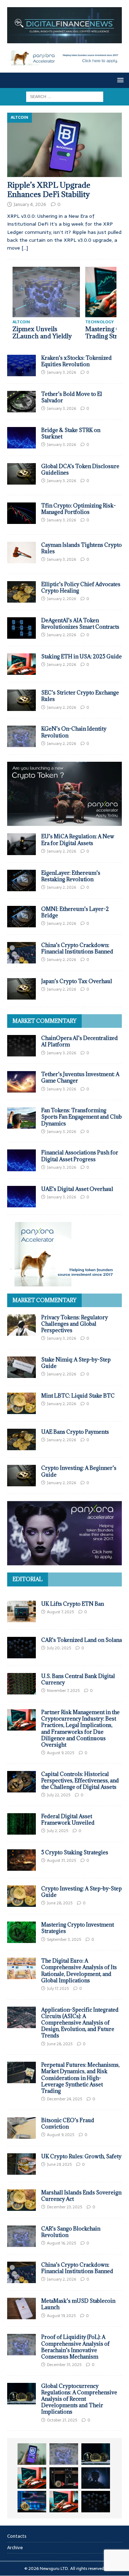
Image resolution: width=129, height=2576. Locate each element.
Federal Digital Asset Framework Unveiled (68, 1819)
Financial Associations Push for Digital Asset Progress (80, 1156)
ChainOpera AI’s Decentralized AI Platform (80, 1041)
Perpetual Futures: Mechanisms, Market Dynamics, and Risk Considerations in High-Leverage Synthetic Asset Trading (80, 2078)
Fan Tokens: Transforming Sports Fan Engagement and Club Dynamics (82, 1117)
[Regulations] (21, 553)
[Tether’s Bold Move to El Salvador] (21, 402)
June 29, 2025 (59, 2164)
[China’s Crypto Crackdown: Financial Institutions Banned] (21, 953)
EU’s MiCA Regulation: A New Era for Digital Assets (78, 840)
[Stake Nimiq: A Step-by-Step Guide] (21, 1367)
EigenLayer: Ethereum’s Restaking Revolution (71, 876)
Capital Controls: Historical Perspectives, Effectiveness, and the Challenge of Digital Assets (80, 1780)
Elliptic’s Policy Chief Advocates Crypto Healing (81, 587)
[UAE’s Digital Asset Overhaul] (21, 1197)
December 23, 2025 (64, 2207)
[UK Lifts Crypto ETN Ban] (21, 1611)
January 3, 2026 (61, 372)
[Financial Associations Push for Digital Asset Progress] (21, 1160)
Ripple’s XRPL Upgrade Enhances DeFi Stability (49, 190)
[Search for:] (65, 96)
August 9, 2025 (61, 1753)
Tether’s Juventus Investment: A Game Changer (80, 1077)
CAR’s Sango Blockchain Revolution (71, 2232)
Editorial (28, 1579)
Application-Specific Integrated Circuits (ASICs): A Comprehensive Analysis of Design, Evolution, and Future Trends (80, 2023)
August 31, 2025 (61, 1860)
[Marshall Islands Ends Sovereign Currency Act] (21, 2200)
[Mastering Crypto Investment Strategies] (21, 1932)
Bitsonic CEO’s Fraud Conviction (68, 2123)
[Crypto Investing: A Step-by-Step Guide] (21, 1896)
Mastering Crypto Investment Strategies (78, 1928)
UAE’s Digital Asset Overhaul (77, 1189)
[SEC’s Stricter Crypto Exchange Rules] (21, 700)
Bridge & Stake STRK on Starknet (71, 433)
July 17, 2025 (58, 1988)
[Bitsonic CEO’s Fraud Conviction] (21, 2128)
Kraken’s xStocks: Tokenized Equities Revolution (77, 361)
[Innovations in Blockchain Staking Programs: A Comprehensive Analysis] (96, 2502)
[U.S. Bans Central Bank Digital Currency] (21, 1684)
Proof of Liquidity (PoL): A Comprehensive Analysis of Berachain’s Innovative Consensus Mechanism (75, 2347)
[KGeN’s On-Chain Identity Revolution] (21, 736)
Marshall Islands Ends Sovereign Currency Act (81, 2196)
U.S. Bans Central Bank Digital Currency (78, 1679)
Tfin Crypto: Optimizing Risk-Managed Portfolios (78, 509)
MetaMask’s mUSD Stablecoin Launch (78, 2304)
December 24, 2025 (64, 2099)
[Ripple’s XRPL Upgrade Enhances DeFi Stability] (64, 145)
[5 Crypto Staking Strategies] (21, 1860)
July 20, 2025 (59, 1648)
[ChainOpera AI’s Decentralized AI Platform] (21, 1046)
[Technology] (21, 513)
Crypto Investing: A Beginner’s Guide (79, 1471)
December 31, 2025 (64, 2365)
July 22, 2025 (59, 1795)
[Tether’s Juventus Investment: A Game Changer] (21, 1082)
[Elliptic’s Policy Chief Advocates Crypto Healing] (21, 592)
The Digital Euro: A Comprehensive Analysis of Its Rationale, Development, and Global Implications (79, 1971)
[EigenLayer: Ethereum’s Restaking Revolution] (21, 880)
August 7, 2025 (60, 1612)
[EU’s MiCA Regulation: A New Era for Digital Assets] (21, 844)
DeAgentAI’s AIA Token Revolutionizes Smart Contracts (80, 624)
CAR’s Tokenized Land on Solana (82, 1640)
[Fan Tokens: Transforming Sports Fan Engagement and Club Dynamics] (21, 1118)
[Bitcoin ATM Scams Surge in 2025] (64, 2478)
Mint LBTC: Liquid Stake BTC (78, 1396)
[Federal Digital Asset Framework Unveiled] (21, 1824)
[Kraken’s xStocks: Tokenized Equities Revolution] (21, 365)
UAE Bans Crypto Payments (75, 1432)
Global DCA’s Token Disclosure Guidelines (80, 469)
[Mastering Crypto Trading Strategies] (32, 2478)
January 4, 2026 (30, 204)
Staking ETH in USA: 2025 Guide (82, 656)
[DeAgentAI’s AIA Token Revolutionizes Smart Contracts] (21, 628)
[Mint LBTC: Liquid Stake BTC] (21, 1403)
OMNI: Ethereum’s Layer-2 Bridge (75, 912)
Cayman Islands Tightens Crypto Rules (82, 548)
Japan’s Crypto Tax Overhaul (77, 981)
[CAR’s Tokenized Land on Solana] (21, 1648)
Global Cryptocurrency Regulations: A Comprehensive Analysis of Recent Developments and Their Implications (79, 2399)
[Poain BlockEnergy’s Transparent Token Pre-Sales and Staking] (64, 2502)
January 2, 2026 (61, 599)
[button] (119, 80)
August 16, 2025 (61, 2243)
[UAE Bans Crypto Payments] (21, 1439)
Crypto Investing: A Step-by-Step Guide (82, 1892)
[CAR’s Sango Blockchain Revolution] (21, 2236)
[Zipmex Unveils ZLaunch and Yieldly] (46, 292)
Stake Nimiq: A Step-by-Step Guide (76, 1363)
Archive (15, 2548)
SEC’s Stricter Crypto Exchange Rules (80, 696)
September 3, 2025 (64, 1939)
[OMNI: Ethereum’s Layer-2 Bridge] (21, 917)
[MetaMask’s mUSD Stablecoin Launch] (21, 2308)
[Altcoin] (21, 474)
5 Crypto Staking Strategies (75, 1852)
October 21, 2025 (62, 2420)
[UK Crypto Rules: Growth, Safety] (21, 2164)
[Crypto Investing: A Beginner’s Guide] (21, 1476)
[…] (25, 248)
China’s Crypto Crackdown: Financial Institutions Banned (77, 948)
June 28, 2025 (60, 1903)
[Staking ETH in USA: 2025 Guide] (21, 664)
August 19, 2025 (61, 2316)
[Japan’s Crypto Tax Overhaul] (21, 989)
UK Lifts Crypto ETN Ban (73, 1604)
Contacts (17, 2536)
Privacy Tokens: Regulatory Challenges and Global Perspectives (75, 1324)
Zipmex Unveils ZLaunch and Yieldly (42, 333)
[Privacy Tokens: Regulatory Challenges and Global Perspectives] (21, 1325)
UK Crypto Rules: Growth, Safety (81, 2156)
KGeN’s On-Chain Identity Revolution (74, 732)
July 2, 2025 (58, 1831)
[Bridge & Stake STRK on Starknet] (21, 438)
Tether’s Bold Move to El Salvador (72, 397)
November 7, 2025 (63, 1691)
